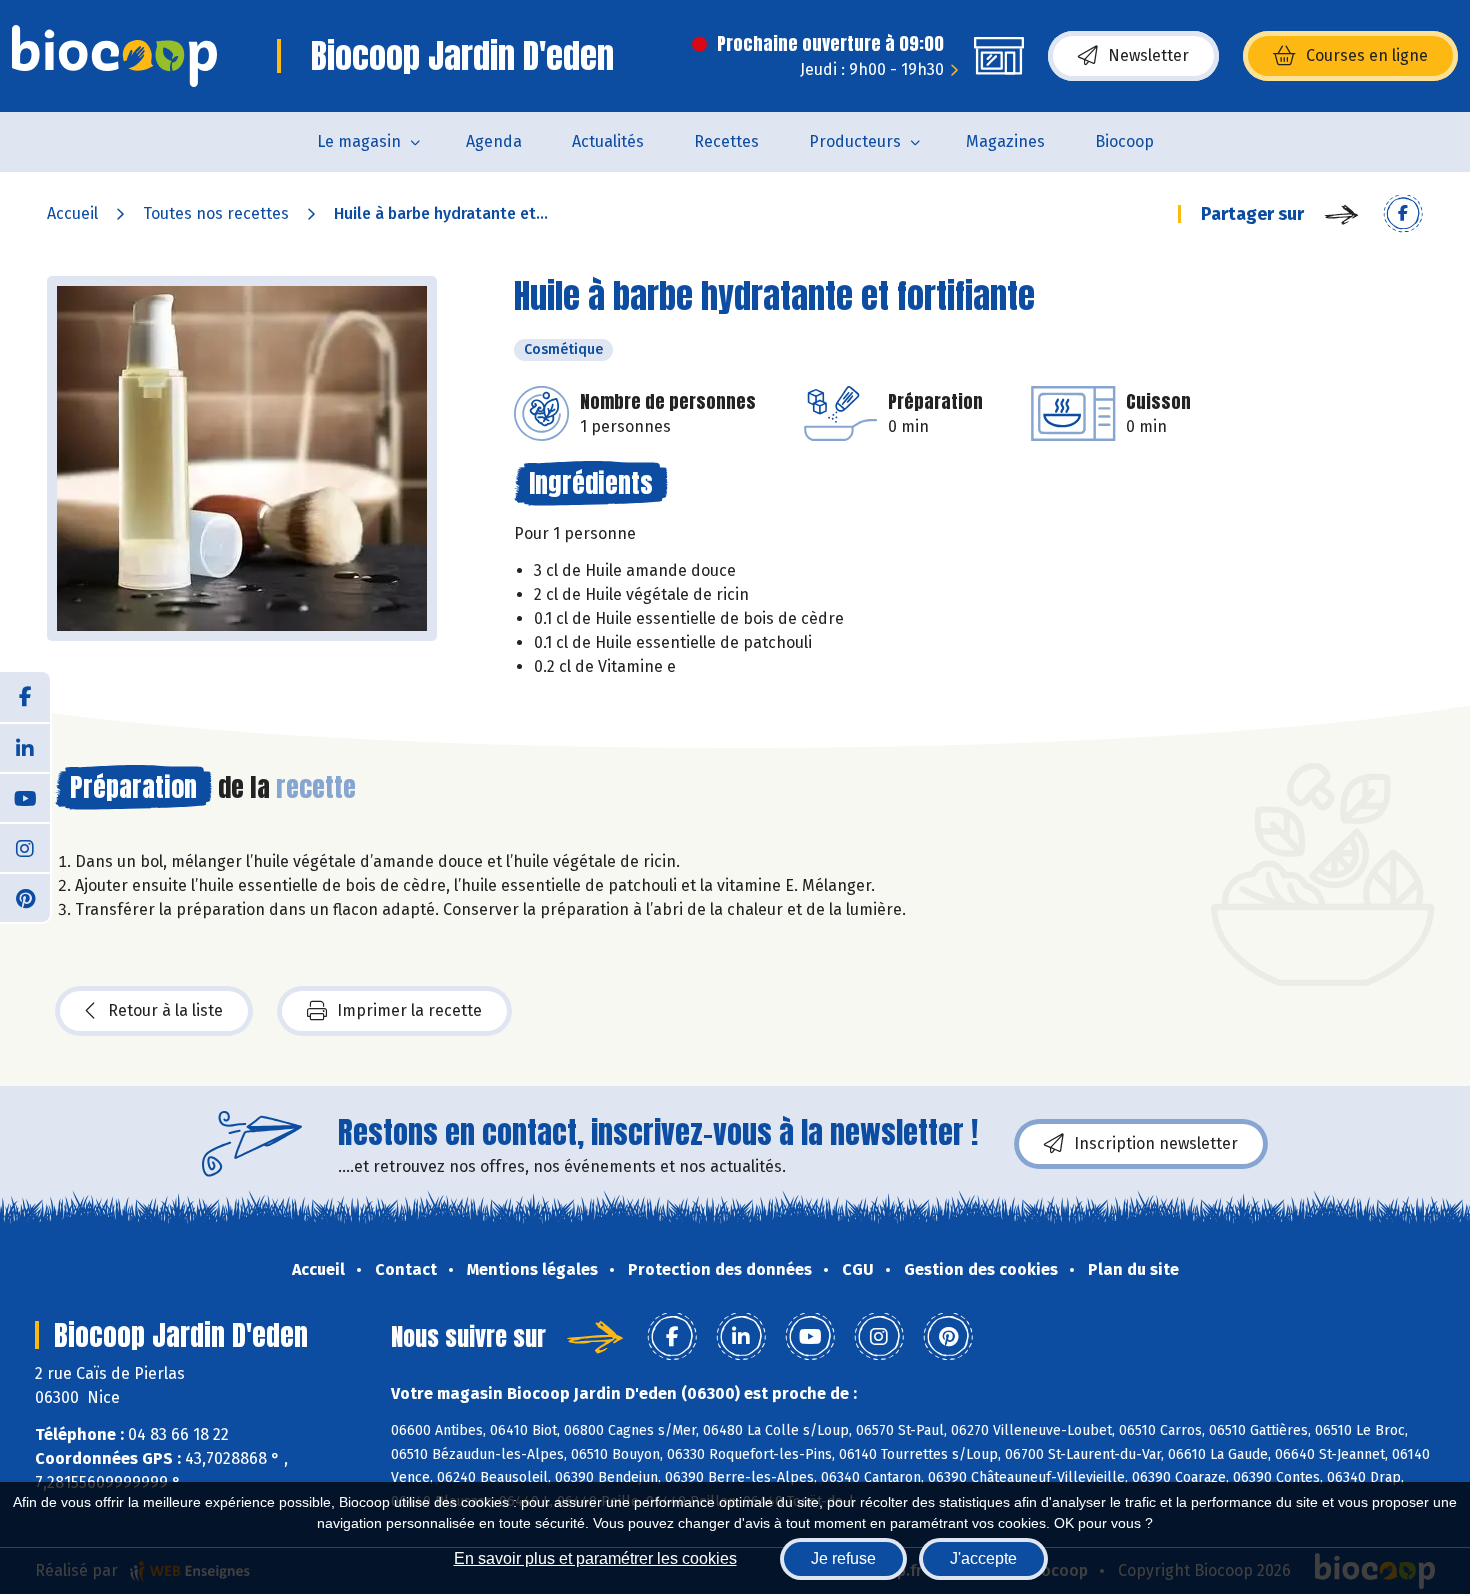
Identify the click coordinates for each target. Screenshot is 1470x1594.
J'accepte (983, 1558)
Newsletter (1148, 55)
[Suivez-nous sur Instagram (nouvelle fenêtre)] (25, 847)
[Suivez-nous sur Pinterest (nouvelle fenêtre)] (25, 897)
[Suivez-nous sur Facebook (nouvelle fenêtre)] (25, 697)
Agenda (494, 141)
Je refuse (843, 1558)
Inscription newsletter (1156, 1143)
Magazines (1005, 141)
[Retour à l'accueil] (114, 56)
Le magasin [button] (359, 141)
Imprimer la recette (409, 1010)
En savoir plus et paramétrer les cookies (595, 1558)
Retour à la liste (165, 1010)
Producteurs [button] (855, 141)
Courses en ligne (1367, 55)
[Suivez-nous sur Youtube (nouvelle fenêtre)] (25, 797)
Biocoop (1124, 141)
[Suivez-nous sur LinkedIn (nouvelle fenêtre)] (25, 747)
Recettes (726, 141)
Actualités (608, 141)
